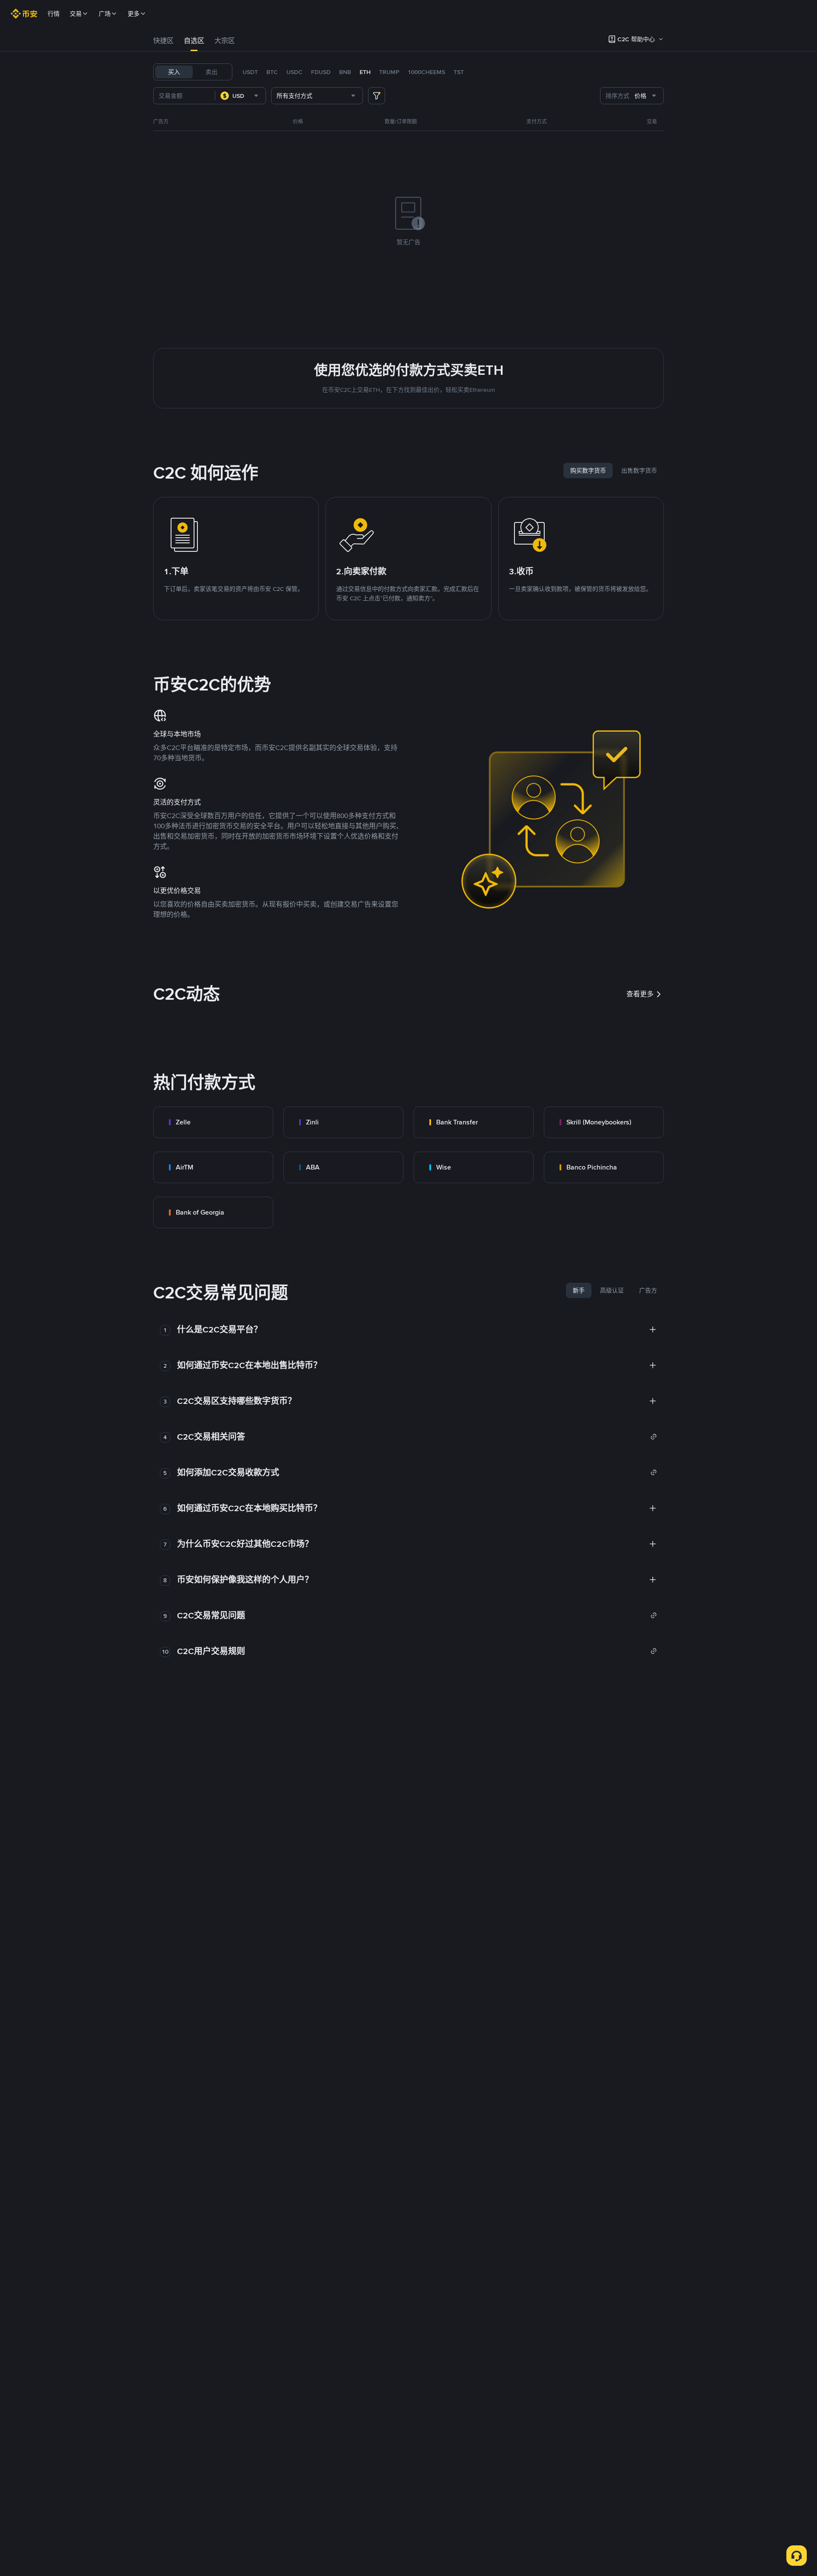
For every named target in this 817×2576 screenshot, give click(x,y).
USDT (250, 72)
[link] (213, 1122)
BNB (345, 72)
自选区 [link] (194, 41)
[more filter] (377, 96)
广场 (105, 14)
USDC (294, 72)
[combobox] (240, 96)
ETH (365, 72)
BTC (272, 72)
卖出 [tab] (211, 72)
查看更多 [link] (640, 994)
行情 (54, 14)
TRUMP (389, 72)
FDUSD (321, 72)
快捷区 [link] (163, 41)
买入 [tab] (174, 72)
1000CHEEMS (426, 72)
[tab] (163, 41)
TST (459, 72)
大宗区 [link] (225, 41)
